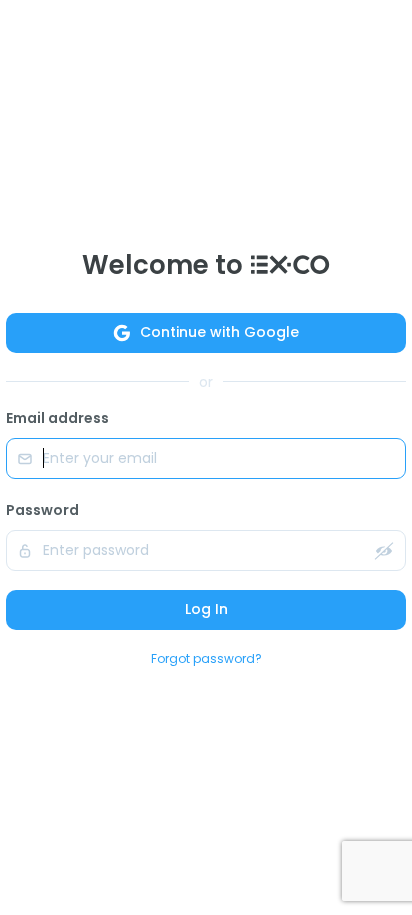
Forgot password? (206, 658)
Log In (206, 609)
